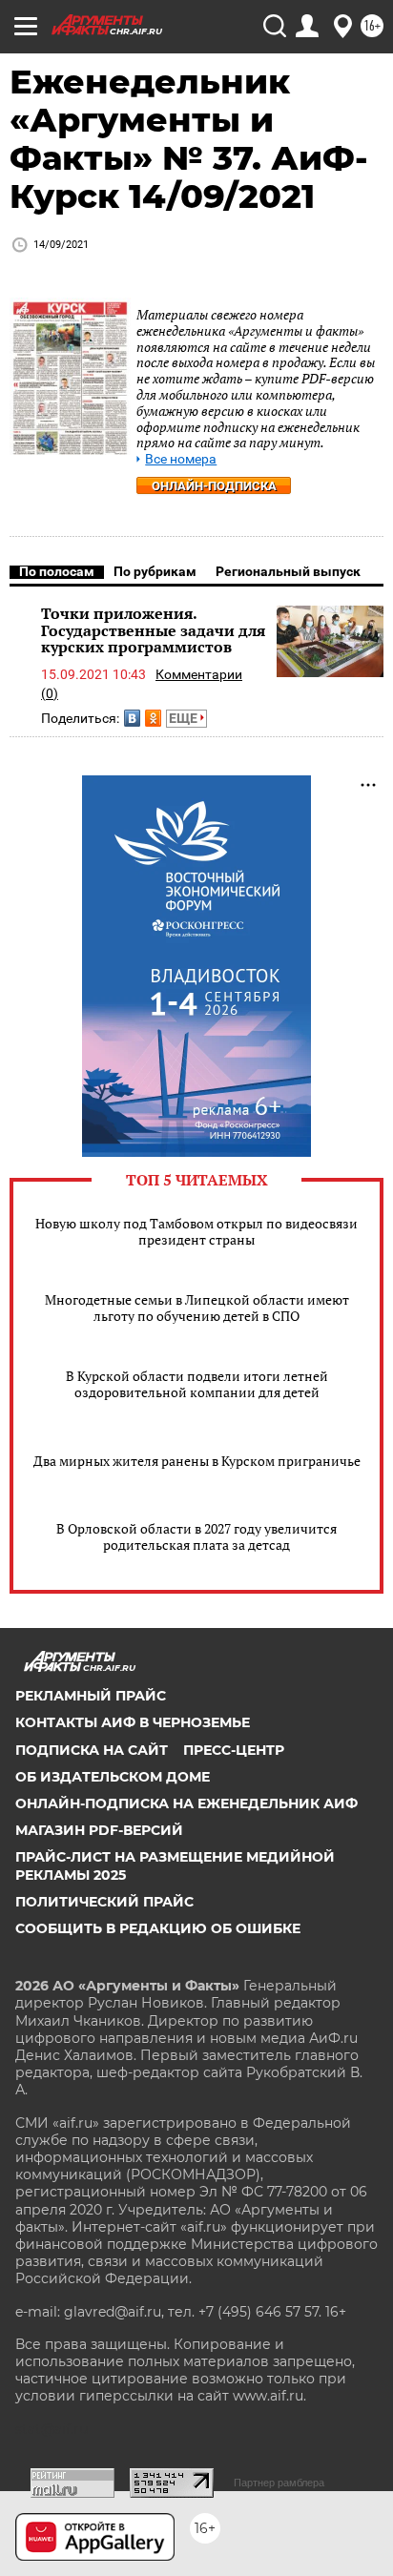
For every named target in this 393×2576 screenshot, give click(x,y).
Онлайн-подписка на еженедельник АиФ (186, 1803)
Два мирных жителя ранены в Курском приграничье (197, 1461)
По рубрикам (155, 571)
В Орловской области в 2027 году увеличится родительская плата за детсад (196, 1536)
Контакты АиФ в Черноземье (133, 1722)
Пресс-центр (234, 1750)
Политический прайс (104, 1902)
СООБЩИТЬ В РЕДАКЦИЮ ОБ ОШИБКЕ (158, 1928)
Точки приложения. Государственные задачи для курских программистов (153, 630)
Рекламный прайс (91, 1696)
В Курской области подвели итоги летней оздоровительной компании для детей (197, 1384)
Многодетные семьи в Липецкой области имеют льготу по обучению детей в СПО (197, 1308)
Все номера (181, 459)
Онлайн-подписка (214, 486)
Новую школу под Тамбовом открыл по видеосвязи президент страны (196, 1231)
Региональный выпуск (288, 571)
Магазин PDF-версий (99, 1830)
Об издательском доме (113, 1777)
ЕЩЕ (185, 718)
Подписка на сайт (92, 1750)
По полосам (57, 571)
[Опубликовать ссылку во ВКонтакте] (132, 718)
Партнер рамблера (279, 2483)
